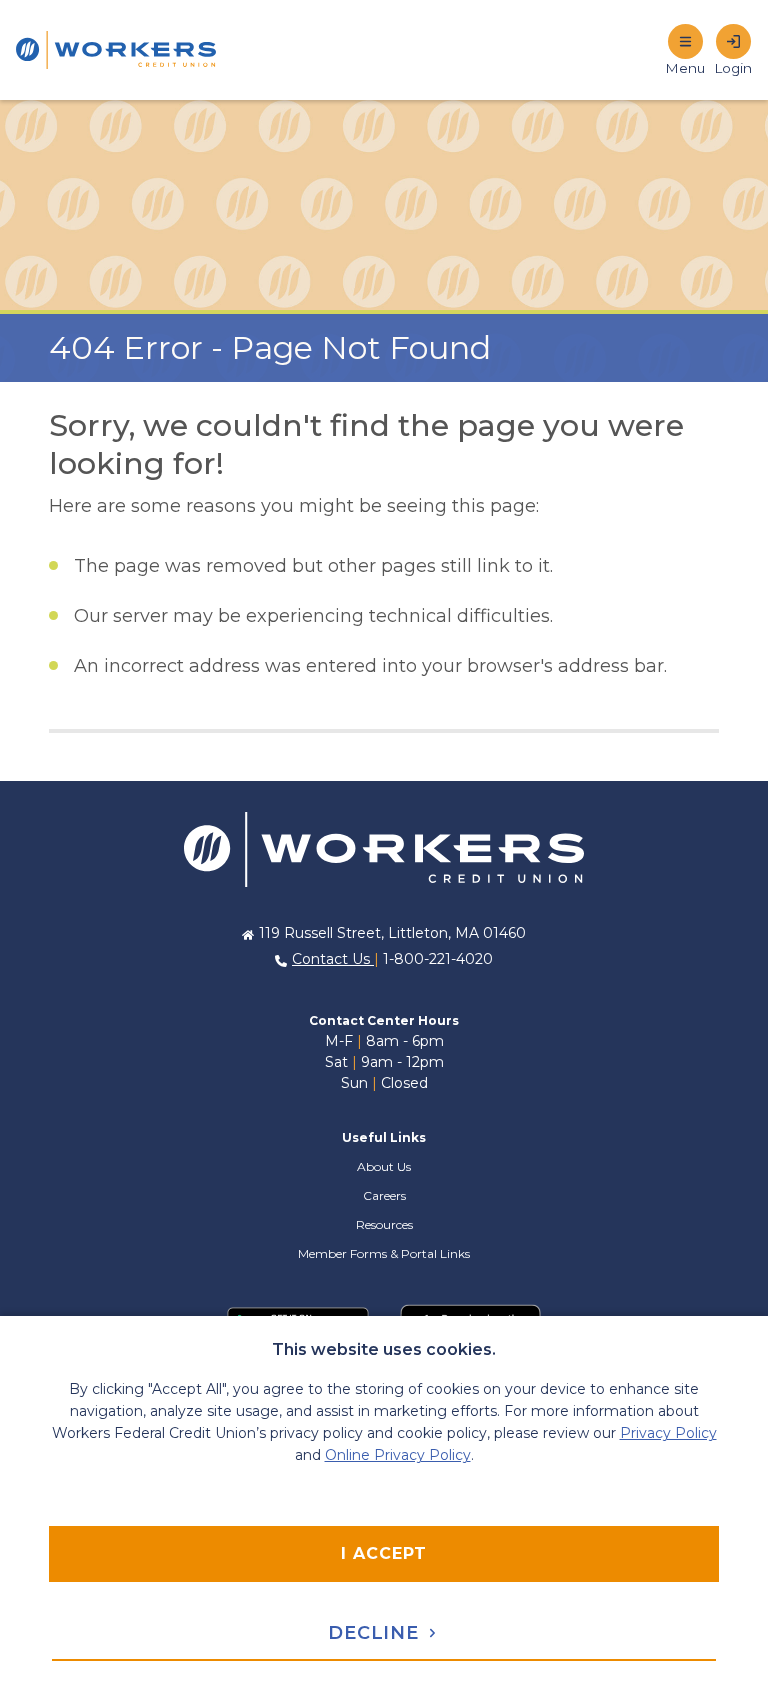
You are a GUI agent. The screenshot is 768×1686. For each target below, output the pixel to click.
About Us (384, 1166)
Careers (384, 1195)
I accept (383, 1553)
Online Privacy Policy (398, 1455)
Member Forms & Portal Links (384, 1253)
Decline (376, 1633)
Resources (384, 1224)
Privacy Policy (668, 1433)
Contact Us (333, 959)
